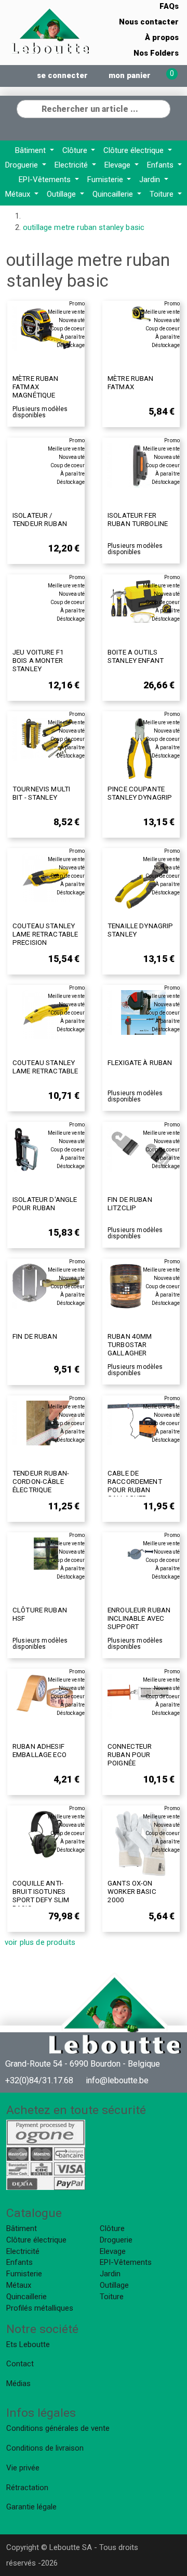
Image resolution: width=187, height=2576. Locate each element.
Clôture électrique (135, 150)
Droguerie (23, 165)
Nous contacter (149, 22)
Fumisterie (106, 180)
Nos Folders (156, 53)
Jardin (151, 180)
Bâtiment (31, 150)
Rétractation (27, 2488)
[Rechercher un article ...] (162, 108)
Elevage (118, 165)
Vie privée (23, 2468)
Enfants (161, 165)
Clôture (76, 150)
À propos (162, 37)
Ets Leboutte (28, 2344)
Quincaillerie (114, 194)
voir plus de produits (40, 1942)
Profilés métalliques (40, 2308)
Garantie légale (31, 2507)
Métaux (19, 194)
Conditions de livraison (45, 2448)
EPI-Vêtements (46, 180)
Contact (20, 2364)
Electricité (72, 165)
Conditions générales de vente (58, 2428)
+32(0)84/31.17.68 (39, 2080)
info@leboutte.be (117, 2080)
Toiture (163, 194)
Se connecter (62, 75)
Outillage (62, 194)
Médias (18, 2383)
